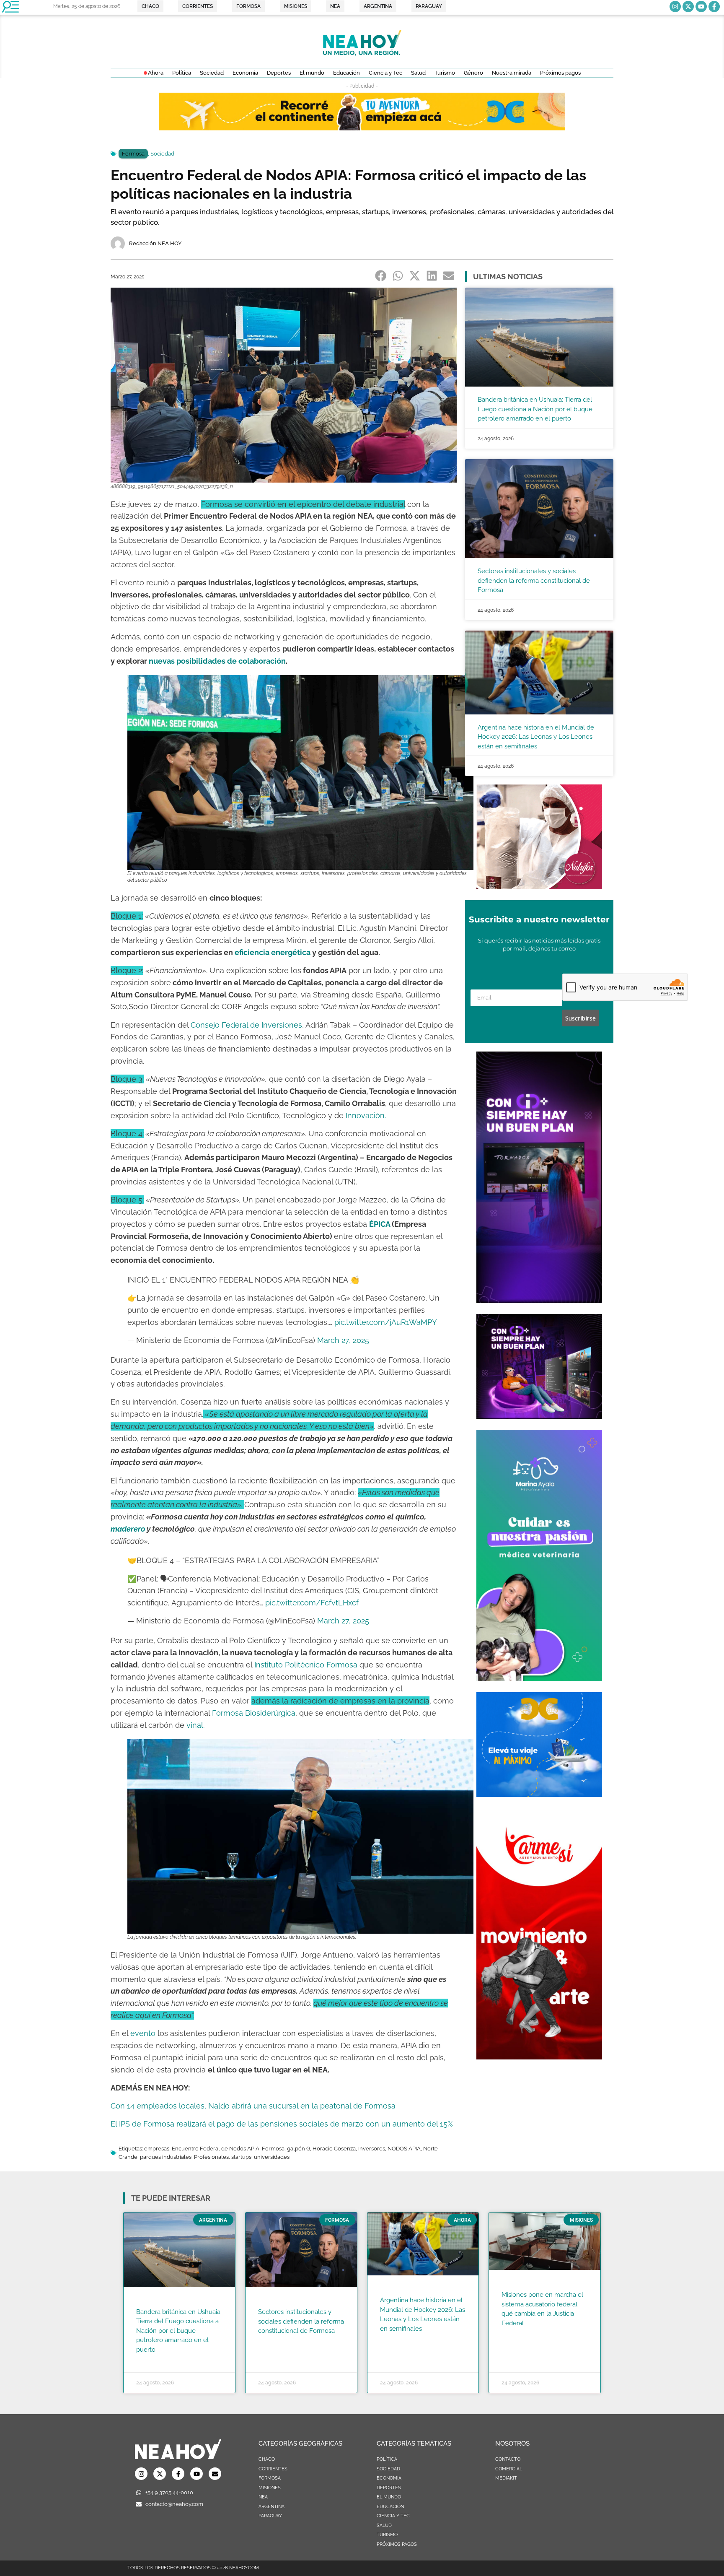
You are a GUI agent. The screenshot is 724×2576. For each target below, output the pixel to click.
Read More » (152, 2360)
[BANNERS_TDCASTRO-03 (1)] (539, 1794)
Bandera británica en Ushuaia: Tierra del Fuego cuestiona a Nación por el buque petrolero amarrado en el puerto (535, 409)
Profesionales (211, 2157)
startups (241, 2157)
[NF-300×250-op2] (539, 887)
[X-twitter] (688, 6)
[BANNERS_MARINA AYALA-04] (539, 1679)
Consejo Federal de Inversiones (246, 1025)
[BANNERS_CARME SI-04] (539, 2057)
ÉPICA (380, 1224)
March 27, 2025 (343, 1340)
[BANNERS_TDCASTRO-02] (362, 128)
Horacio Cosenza (334, 2149)
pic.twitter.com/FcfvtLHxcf (312, 1603)
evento (143, 2033)
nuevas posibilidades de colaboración (217, 661)
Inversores (372, 2149)
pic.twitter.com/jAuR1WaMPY (386, 1322)
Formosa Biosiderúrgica (253, 1713)
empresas (157, 2149)
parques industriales (166, 2157)
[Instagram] (675, 6)
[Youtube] (701, 6)
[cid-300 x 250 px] (539, 1416)
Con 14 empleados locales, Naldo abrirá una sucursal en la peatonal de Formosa (253, 2106)
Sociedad (162, 154)
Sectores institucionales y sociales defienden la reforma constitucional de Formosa (534, 580)
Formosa (133, 154)
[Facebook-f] (714, 6)
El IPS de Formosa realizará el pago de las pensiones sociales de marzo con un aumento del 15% (282, 2124)
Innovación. (366, 1115)
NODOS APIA (404, 2149)
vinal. (194, 1725)
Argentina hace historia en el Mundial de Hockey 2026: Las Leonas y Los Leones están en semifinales (536, 737)
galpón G (299, 2149)
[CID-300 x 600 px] (539, 1301)
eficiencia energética (273, 952)
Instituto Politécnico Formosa (306, 1665)
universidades (272, 2157)
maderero (128, 1529)
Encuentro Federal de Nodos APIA (216, 2149)
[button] (381, 276)
